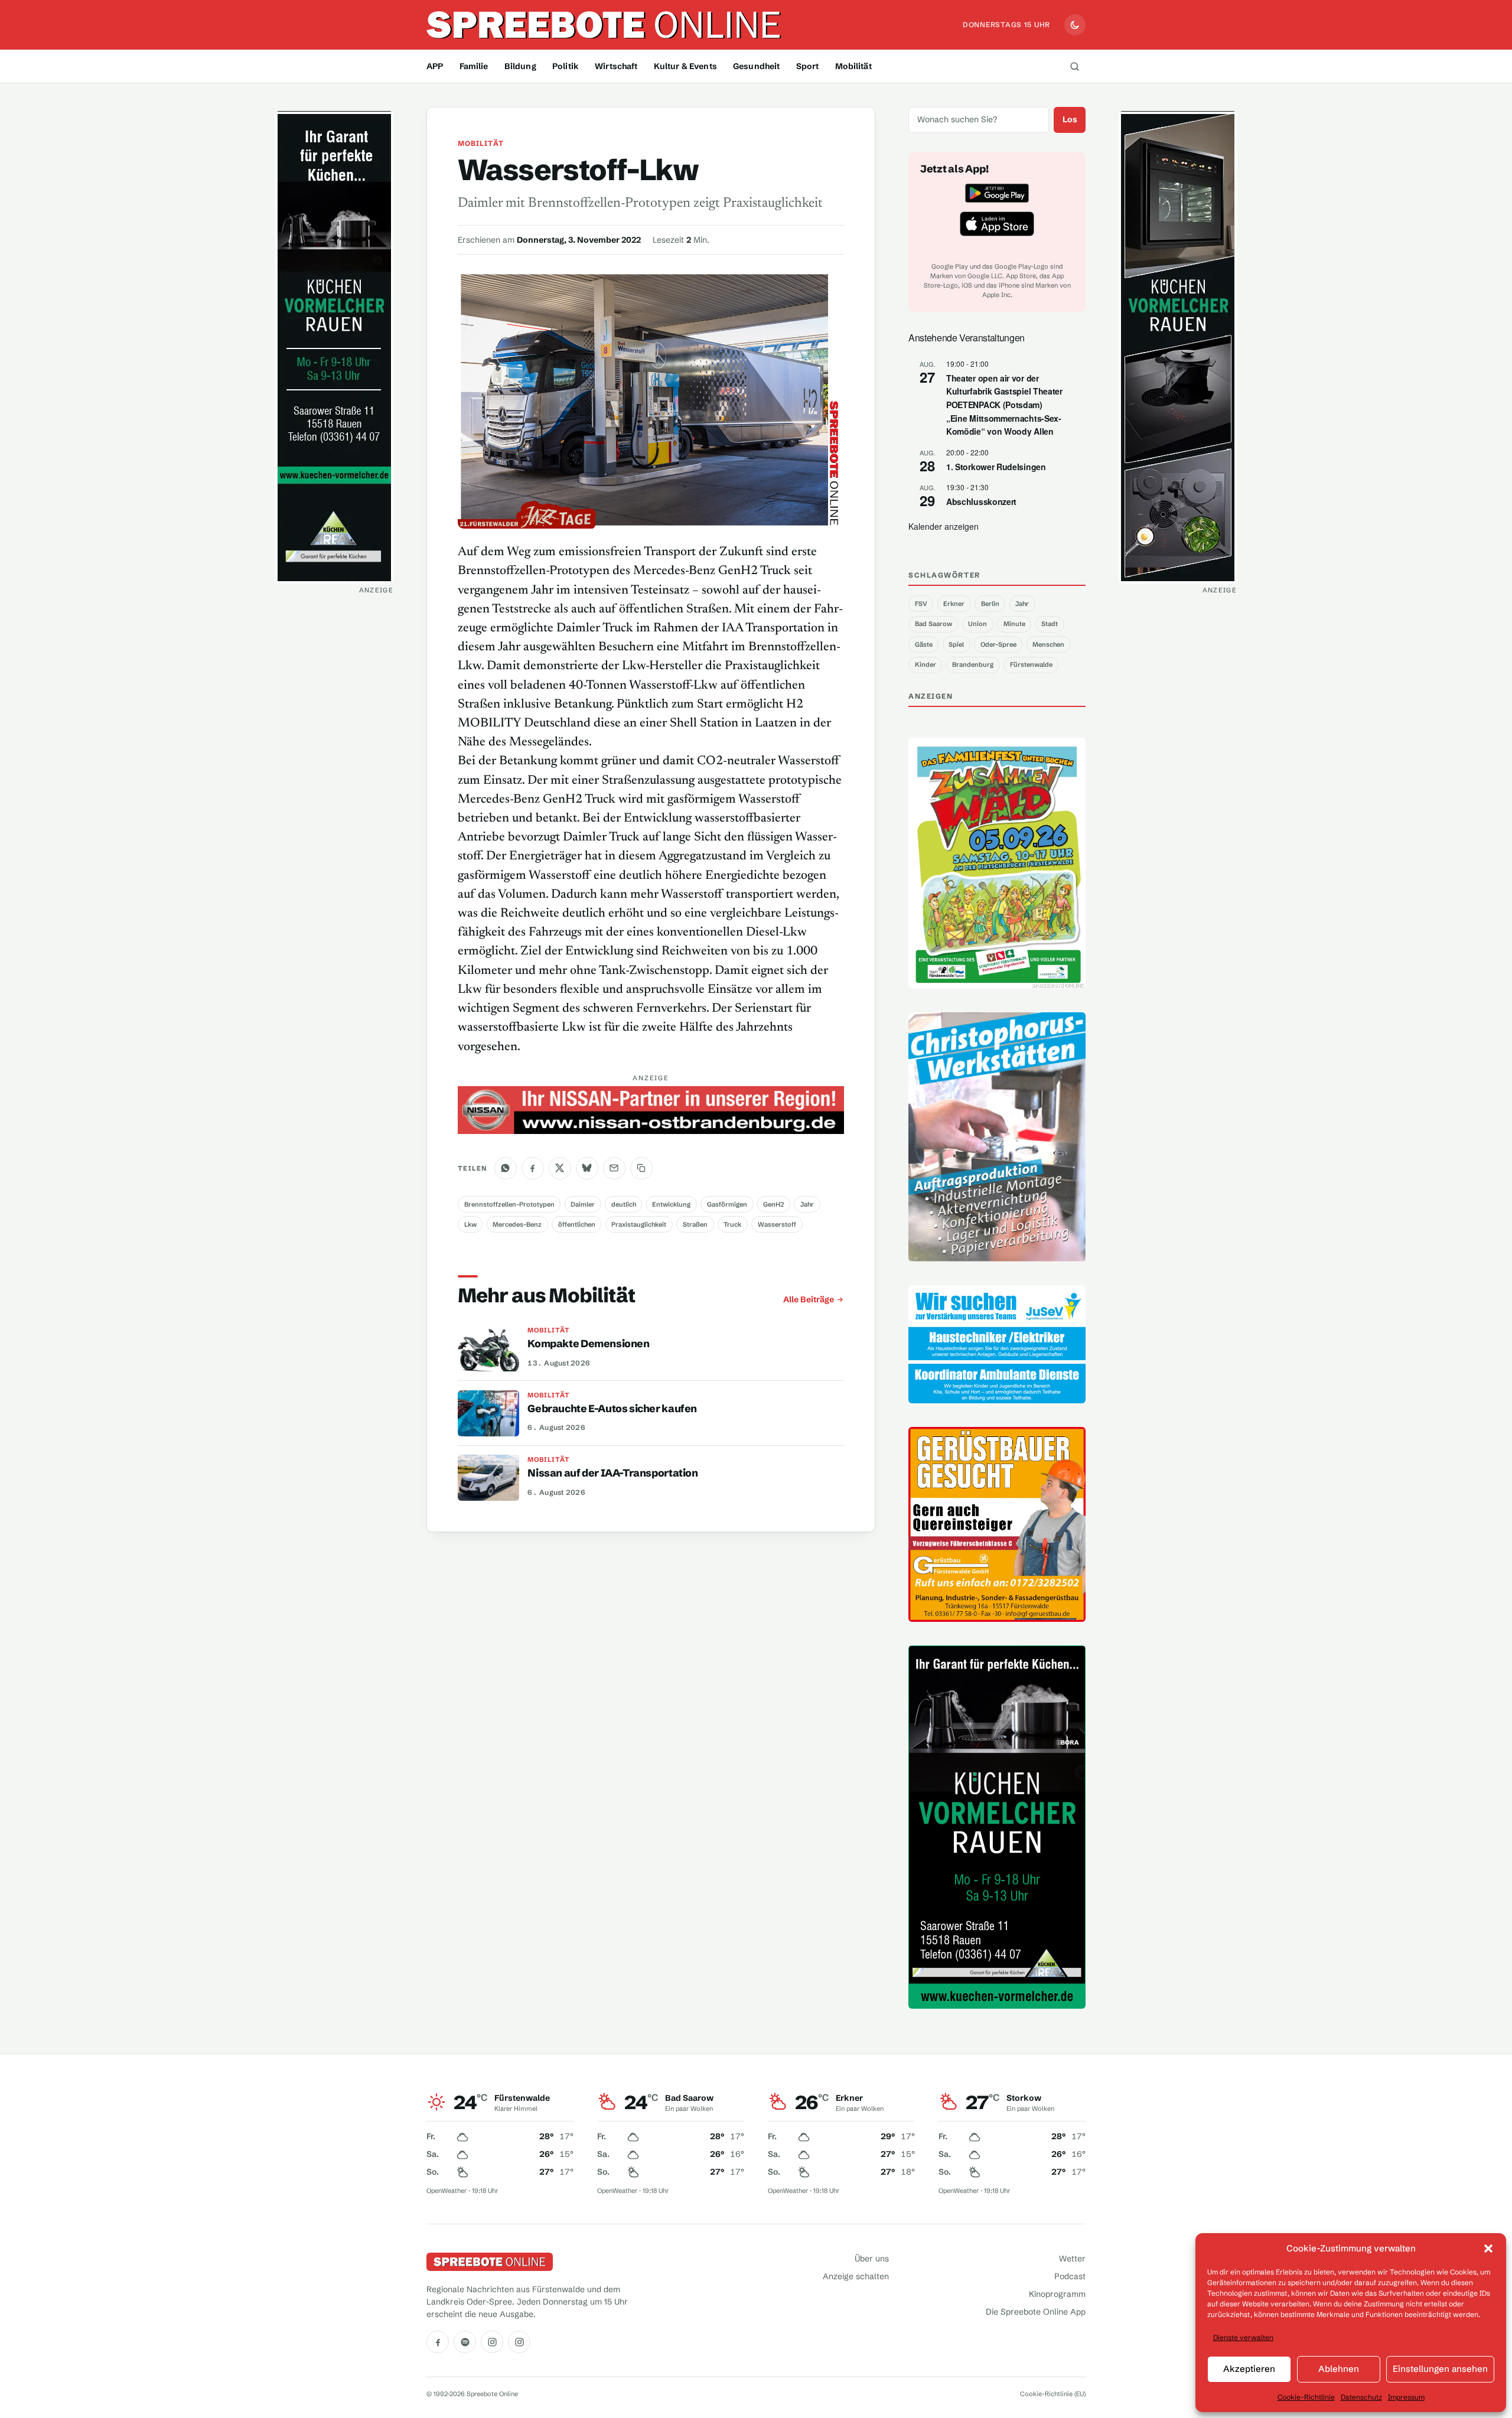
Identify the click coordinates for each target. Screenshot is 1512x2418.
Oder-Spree (998, 644)
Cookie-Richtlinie (1306, 2397)
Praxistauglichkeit (639, 1224)
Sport (808, 66)
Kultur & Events (685, 66)
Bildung (520, 66)
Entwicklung (671, 1204)
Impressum (1406, 2397)
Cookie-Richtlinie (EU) (1053, 2394)
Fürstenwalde (1031, 664)
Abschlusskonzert (981, 501)
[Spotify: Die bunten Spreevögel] (465, 2342)
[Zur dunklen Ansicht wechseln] (1075, 25)
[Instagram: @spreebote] (492, 2342)
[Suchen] (1074, 66)
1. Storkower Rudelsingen (996, 467)
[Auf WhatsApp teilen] (506, 1168)
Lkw (470, 1224)
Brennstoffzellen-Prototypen (509, 1204)
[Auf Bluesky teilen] (587, 1168)
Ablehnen (1339, 2369)
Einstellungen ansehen (1440, 2369)
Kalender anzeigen (944, 526)
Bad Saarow (933, 624)
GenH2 (773, 1204)
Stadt (1050, 624)
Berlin (990, 604)
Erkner (954, 604)
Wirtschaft (616, 66)
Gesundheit (756, 66)
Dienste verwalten (1243, 2337)
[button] (1488, 2248)
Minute (1014, 624)
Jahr (807, 1204)
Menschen (1048, 644)
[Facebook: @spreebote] (438, 2342)
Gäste (924, 644)
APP (435, 66)
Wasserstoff (777, 1224)
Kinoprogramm (1057, 2294)
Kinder (926, 664)
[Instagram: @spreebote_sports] (519, 2342)
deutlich (624, 1204)
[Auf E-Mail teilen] (614, 1168)
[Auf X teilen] (560, 1168)
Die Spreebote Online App (1036, 2312)
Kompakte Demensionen (588, 1344)
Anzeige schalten (856, 2276)
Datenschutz (1361, 2397)
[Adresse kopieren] (641, 1168)
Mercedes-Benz (517, 1224)
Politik (566, 66)
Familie (474, 66)
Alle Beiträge (809, 1299)
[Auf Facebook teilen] (533, 1168)
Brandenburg (973, 664)
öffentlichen (577, 1224)
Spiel (956, 644)
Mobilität (853, 66)
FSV (921, 604)
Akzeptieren (1249, 2369)
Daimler (583, 1204)
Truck (732, 1224)
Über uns (872, 2259)
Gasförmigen (727, 1204)
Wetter (1072, 2259)
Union (977, 624)
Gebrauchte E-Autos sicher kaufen (612, 1409)
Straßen (695, 1224)
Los (1070, 119)
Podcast (1070, 2276)
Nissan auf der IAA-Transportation (612, 1473)
